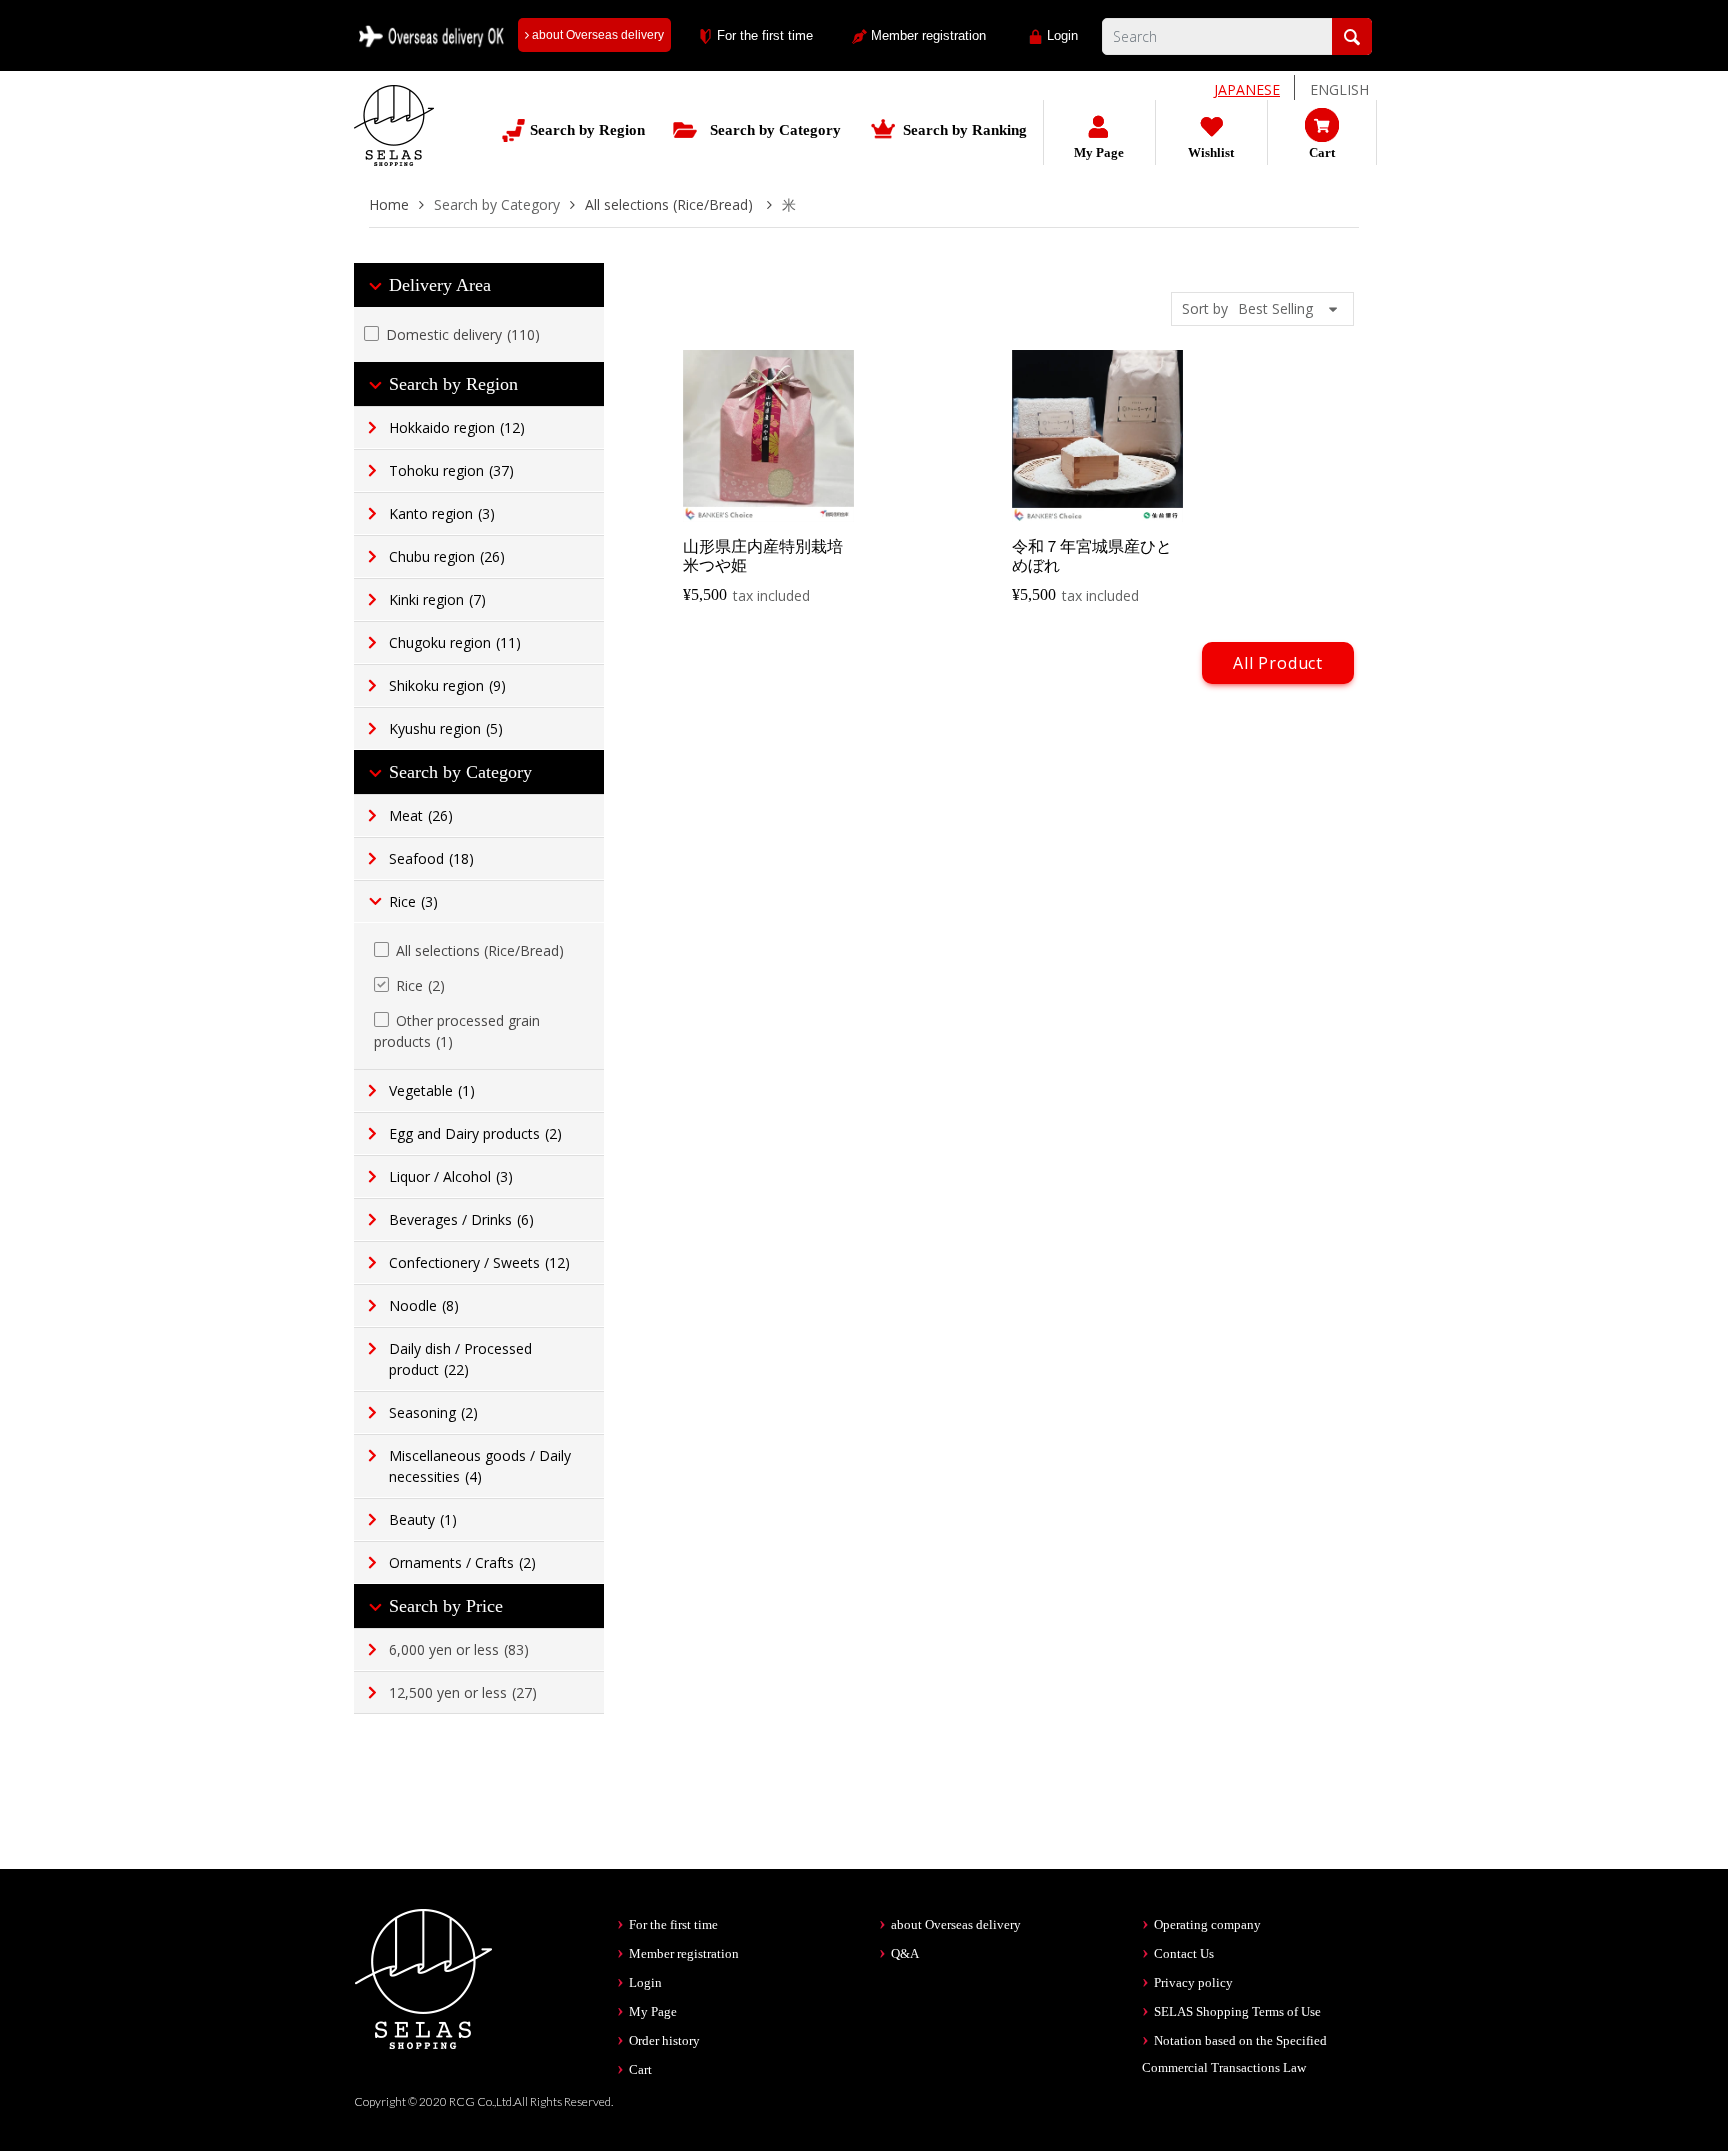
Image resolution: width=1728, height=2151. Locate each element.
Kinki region (437, 599)
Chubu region (447, 556)
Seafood (431, 858)
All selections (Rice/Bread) (671, 204)
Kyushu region (446, 728)
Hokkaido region (457, 427)
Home (389, 204)
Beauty (423, 1519)
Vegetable (432, 1090)
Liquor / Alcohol (451, 1176)
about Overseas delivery (596, 35)
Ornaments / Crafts (462, 1562)
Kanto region (442, 513)
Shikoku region (447, 685)
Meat (421, 815)
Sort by (1205, 308)
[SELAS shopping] (424, 1977)
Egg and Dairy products (475, 1133)
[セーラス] (394, 140)
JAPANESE (1247, 89)
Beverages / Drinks (461, 1219)
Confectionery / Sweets (479, 1262)
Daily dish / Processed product (460, 1359)
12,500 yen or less (463, 1692)
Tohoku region (451, 470)
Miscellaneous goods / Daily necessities (480, 1466)
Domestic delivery (463, 334)
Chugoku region (455, 642)
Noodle (424, 1305)
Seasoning (433, 1412)
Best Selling (1275, 308)
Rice (413, 901)
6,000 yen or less (459, 1649)
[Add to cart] (770, 503)
